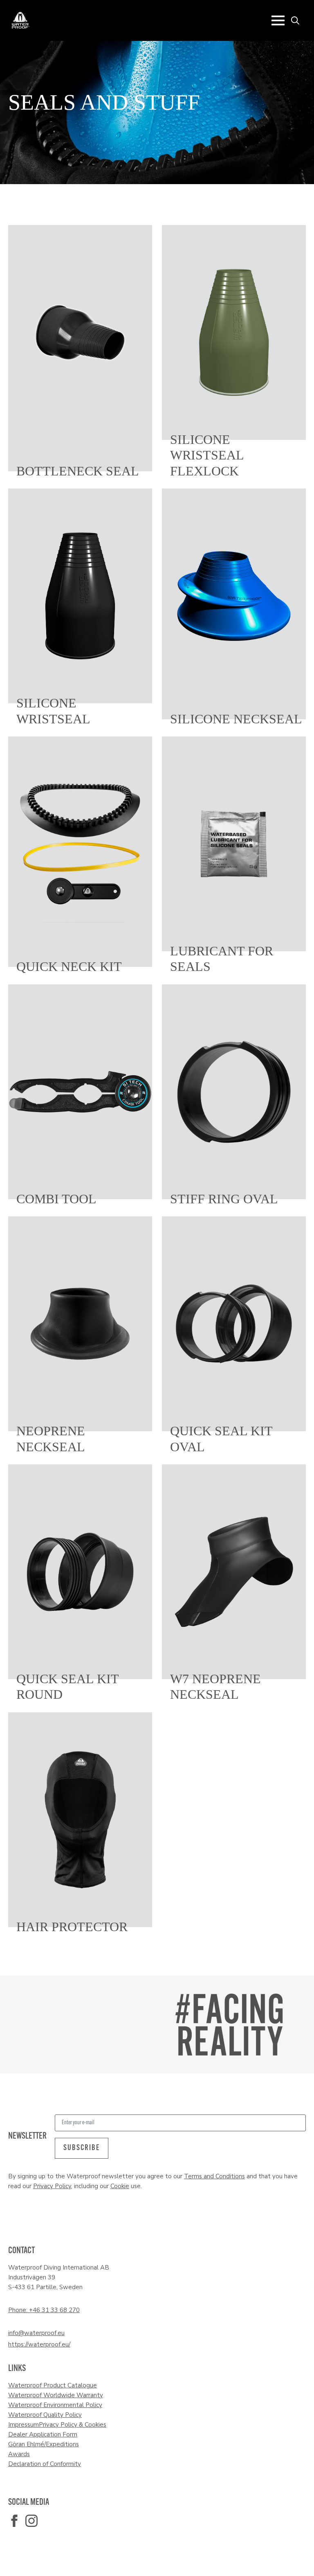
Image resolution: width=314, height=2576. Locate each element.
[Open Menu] (278, 20)
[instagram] (31, 2521)
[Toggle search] (295, 20)
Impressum (24, 2425)
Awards (19, 2454)
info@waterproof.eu (36, 2333)
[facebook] (14, 2521)
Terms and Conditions (214, 2176)
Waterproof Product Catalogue (53, 2385)
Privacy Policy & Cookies (73, 2425)
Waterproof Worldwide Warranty (56, 2395)
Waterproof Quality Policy (45, 2415)
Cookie (120, 2186)
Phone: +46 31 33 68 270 (44, 2310)
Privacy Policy (52, 2186)
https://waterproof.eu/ (39, 2344)
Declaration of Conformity (45, 2464)
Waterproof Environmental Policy (55, 2405)
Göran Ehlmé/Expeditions (44, 2444)
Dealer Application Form (43, 2434)
